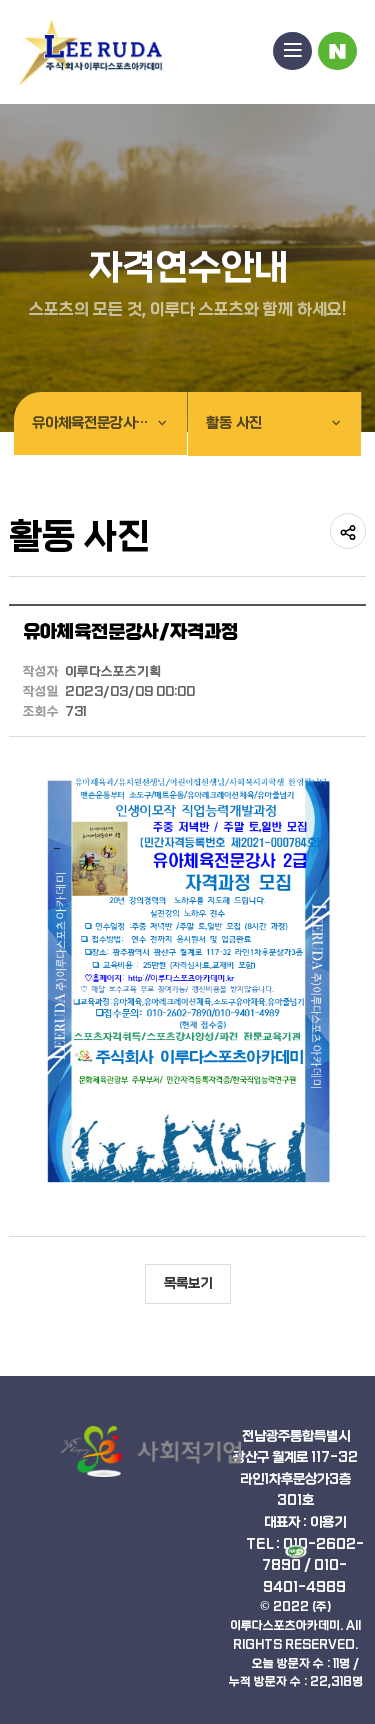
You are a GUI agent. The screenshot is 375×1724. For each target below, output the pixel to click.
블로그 (337, 51)
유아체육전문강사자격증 (103, 423)
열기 (292, 51)
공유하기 (348, 531)
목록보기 (188, 1283)
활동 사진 (234, 423)
